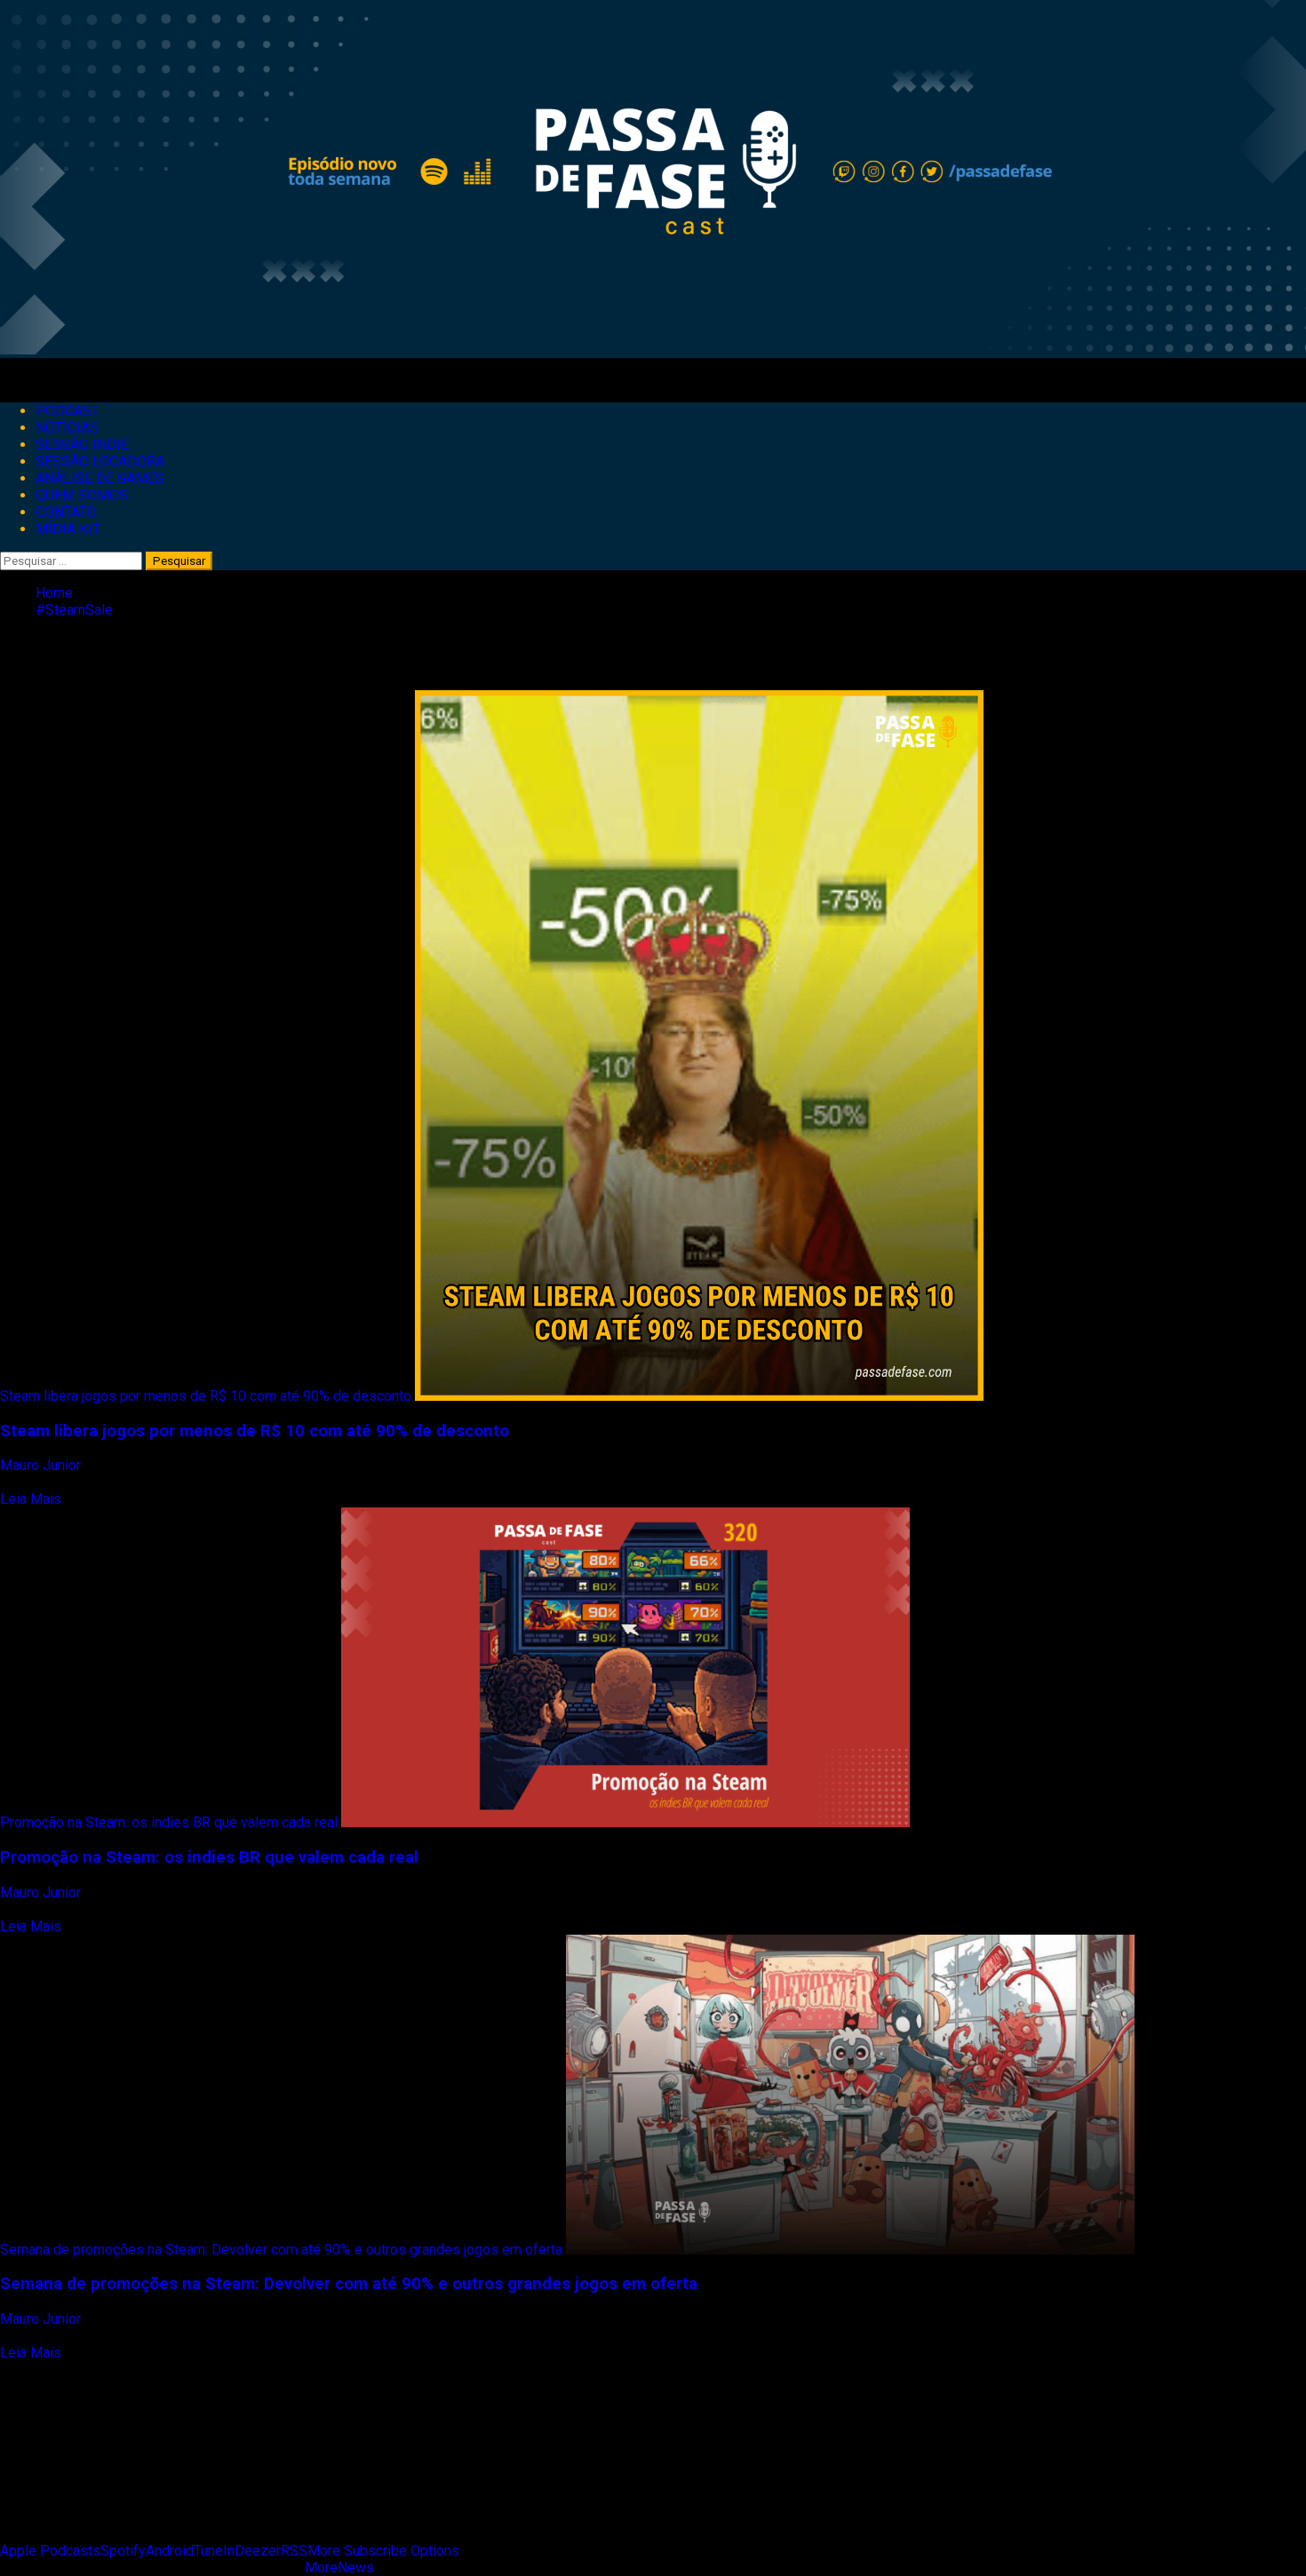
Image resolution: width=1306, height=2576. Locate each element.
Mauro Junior (42, 1465)
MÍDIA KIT (68, 529)
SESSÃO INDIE (82, 445)
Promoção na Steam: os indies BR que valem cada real (169, 1822)
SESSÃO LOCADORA (100, 461)
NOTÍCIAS (67, 428)
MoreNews (339, 2568)
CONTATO (66, 512)
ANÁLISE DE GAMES (100, 478)
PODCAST (68, 411)
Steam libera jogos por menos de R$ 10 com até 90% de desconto (206, 1396)
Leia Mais (31, 1499)
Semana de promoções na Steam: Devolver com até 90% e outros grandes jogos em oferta (281, 2250)
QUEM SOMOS (82, 495)
